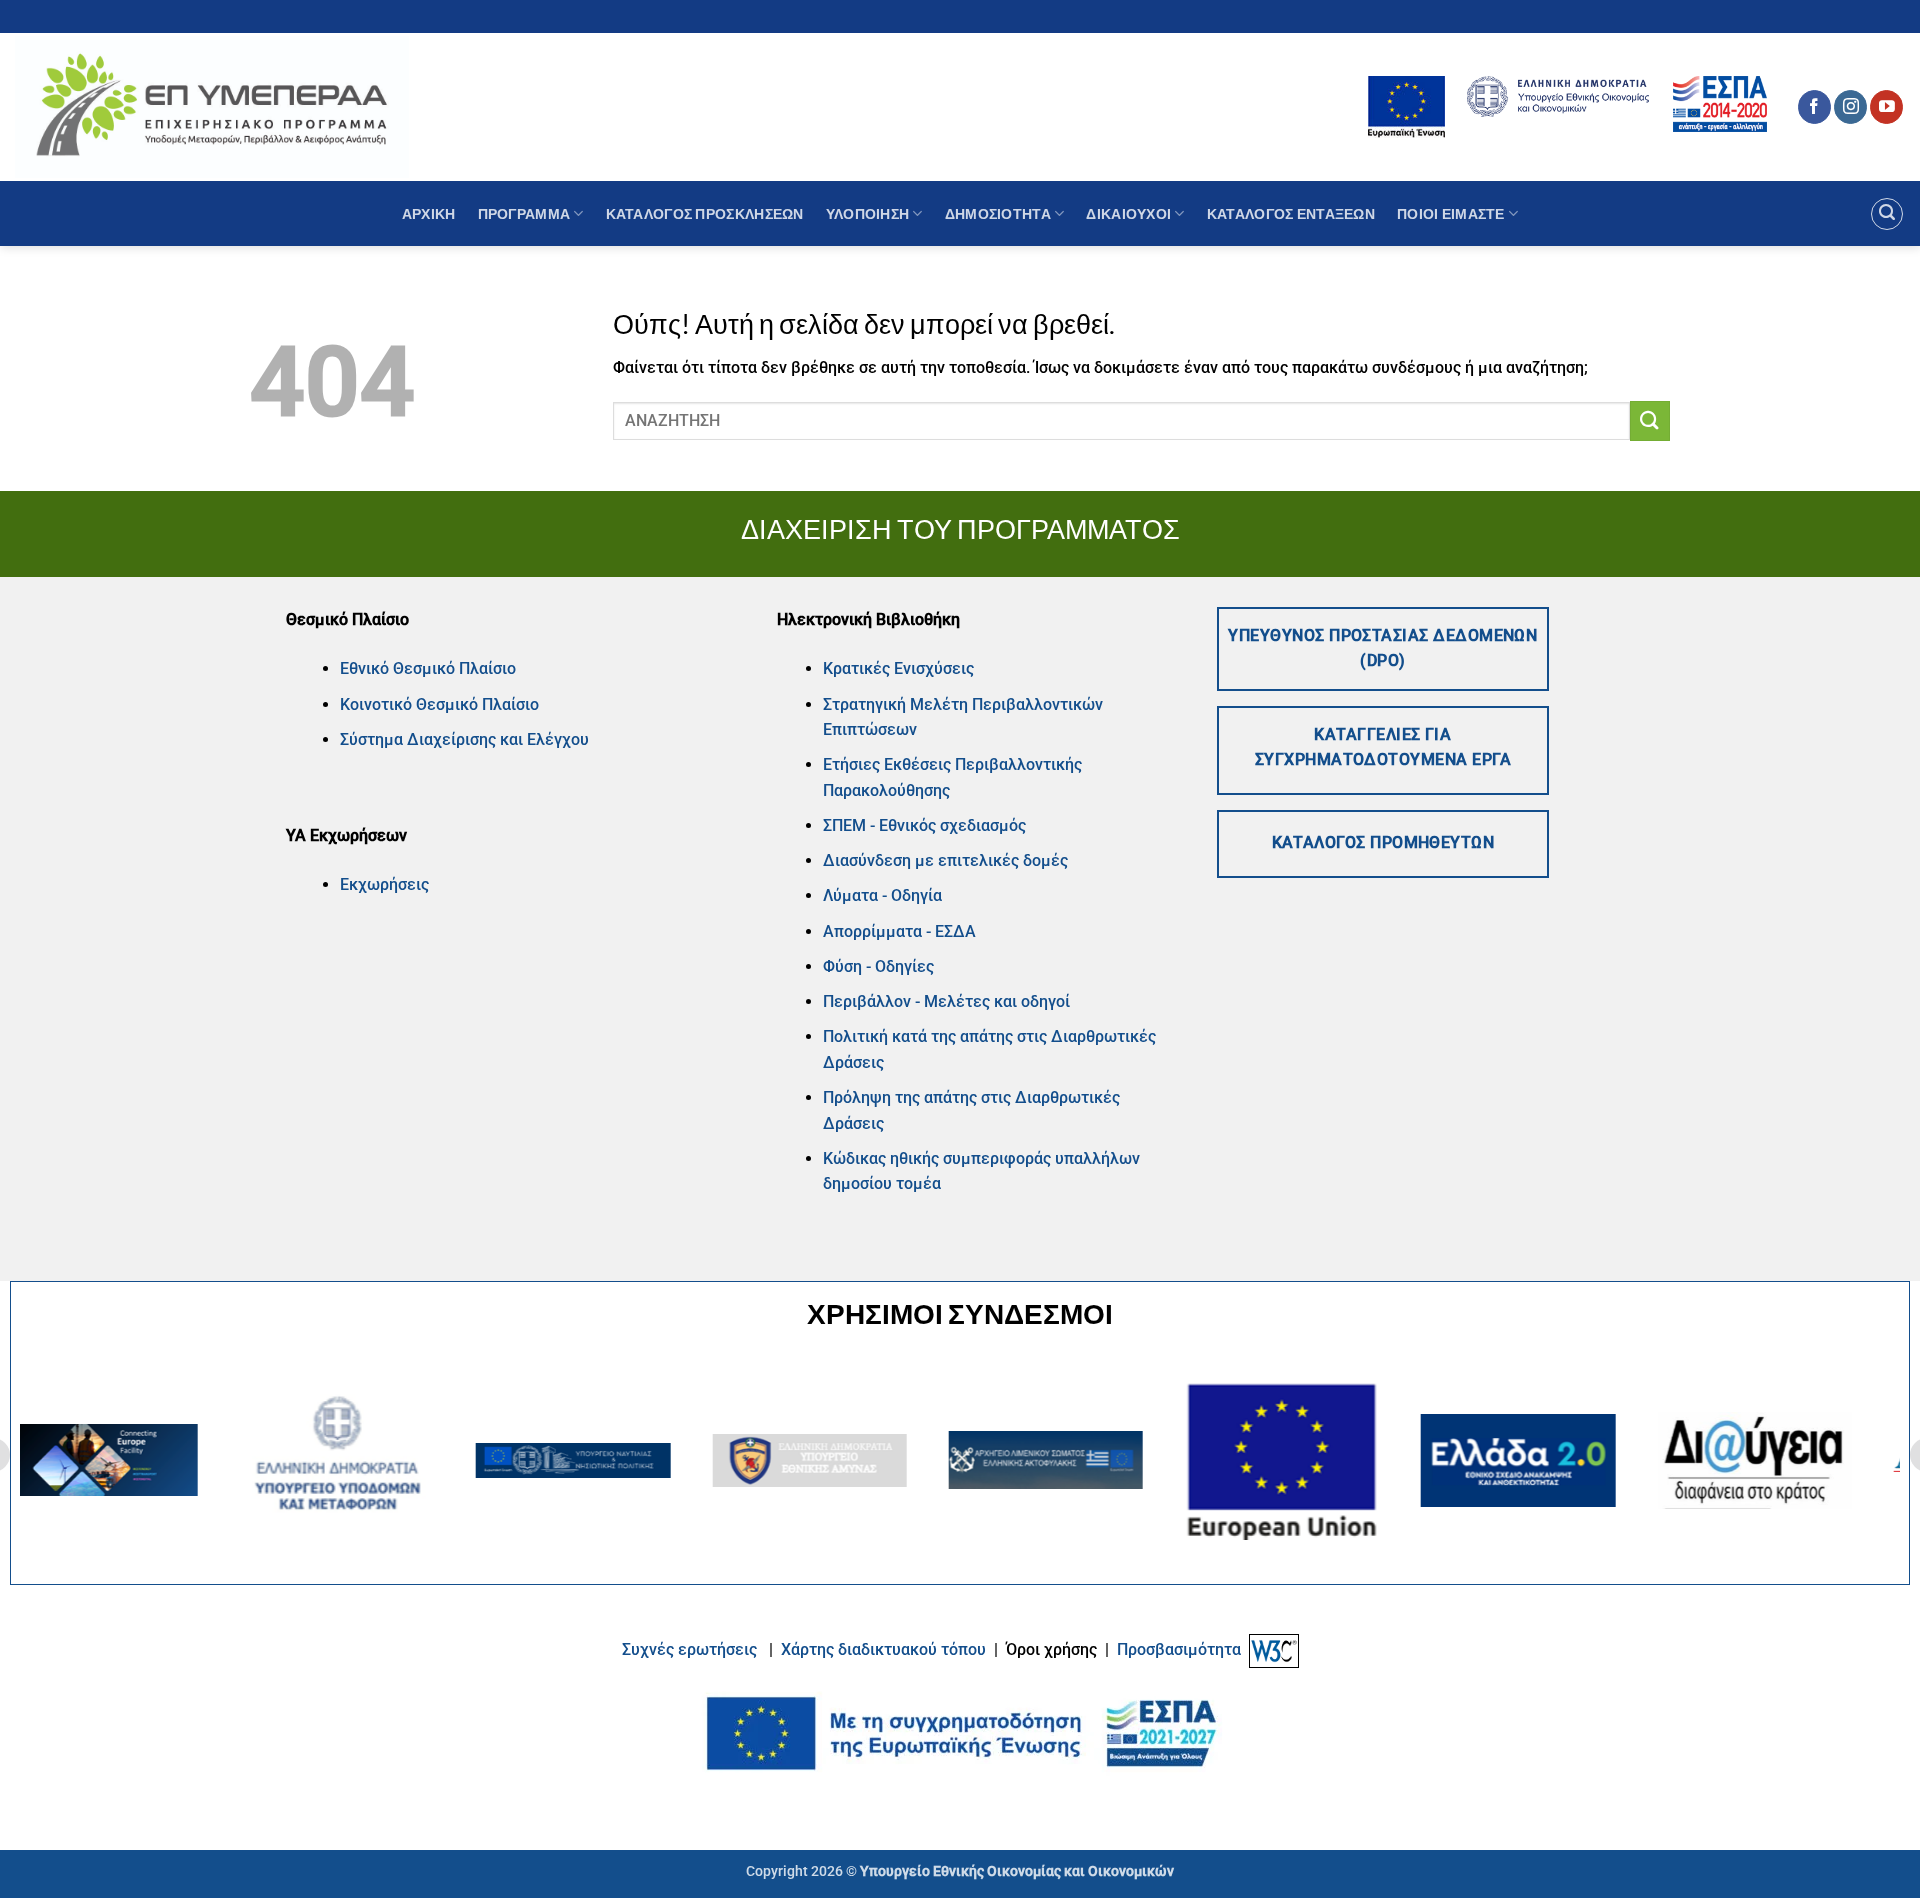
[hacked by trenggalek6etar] (212, 106)
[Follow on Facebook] (1814, 107)
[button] (1887, 214)
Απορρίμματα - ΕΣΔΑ (899, 931)
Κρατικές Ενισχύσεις (898, 668)
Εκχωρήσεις (384, 884)
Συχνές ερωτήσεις (689, 1649)
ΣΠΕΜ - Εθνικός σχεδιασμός (924, 825)
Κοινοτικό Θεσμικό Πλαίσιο (439, 704)
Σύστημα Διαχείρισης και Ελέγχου (464, 739)
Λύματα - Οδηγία (882, 895)
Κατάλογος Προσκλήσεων (705, 213)
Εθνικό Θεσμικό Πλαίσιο (428, 668)
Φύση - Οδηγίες (878, 966)
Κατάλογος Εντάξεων (1291, 213)
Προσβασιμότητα (1179, 1649)
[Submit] (1650, 420)
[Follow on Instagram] (1850, 107)
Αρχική (429, 213)
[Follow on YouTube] (1886, 107)
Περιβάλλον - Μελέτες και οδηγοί (946, 1001)
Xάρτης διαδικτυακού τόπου (885, 1649)
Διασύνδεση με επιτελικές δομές (945, 860)
